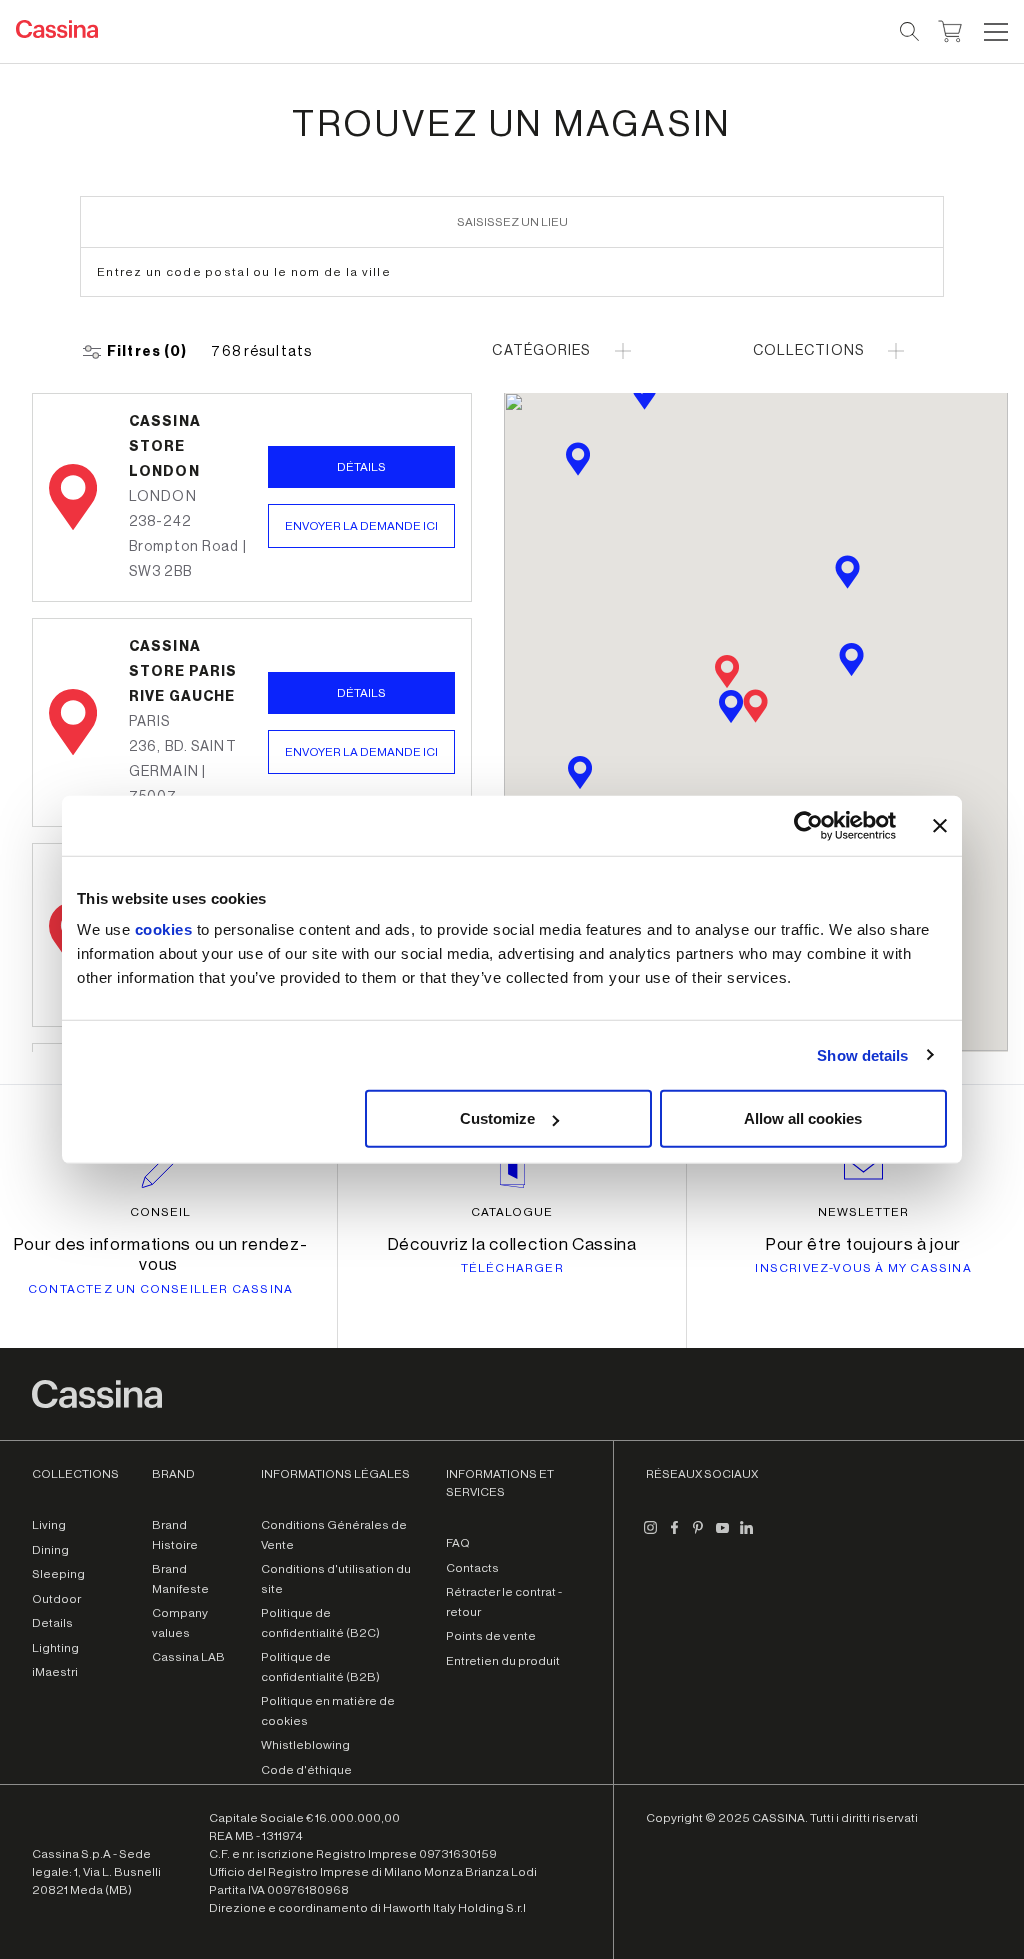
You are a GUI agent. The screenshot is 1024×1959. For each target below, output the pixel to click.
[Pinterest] (698, 1535)
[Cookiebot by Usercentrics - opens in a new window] (808, 825)
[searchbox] (910, 32)
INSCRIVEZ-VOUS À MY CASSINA (863, 1268)
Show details (862, 1054)
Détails (361, 467)
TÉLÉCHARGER (512, 1268)
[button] (993, 32)
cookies (164, 929)
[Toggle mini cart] (950, 29)
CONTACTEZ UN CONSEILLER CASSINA (160, 1289)
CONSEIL (160, 1212)
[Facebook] (674, 1535)
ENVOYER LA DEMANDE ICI (361, 526)
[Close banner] (940, 825)
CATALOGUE (512, 1212)
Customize (497, 1118)
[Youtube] (722, 1535)
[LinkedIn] (746, 1535)
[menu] (996, 32)
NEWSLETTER (863, 1212)
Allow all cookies (803, 1118)
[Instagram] (650, 1535)
